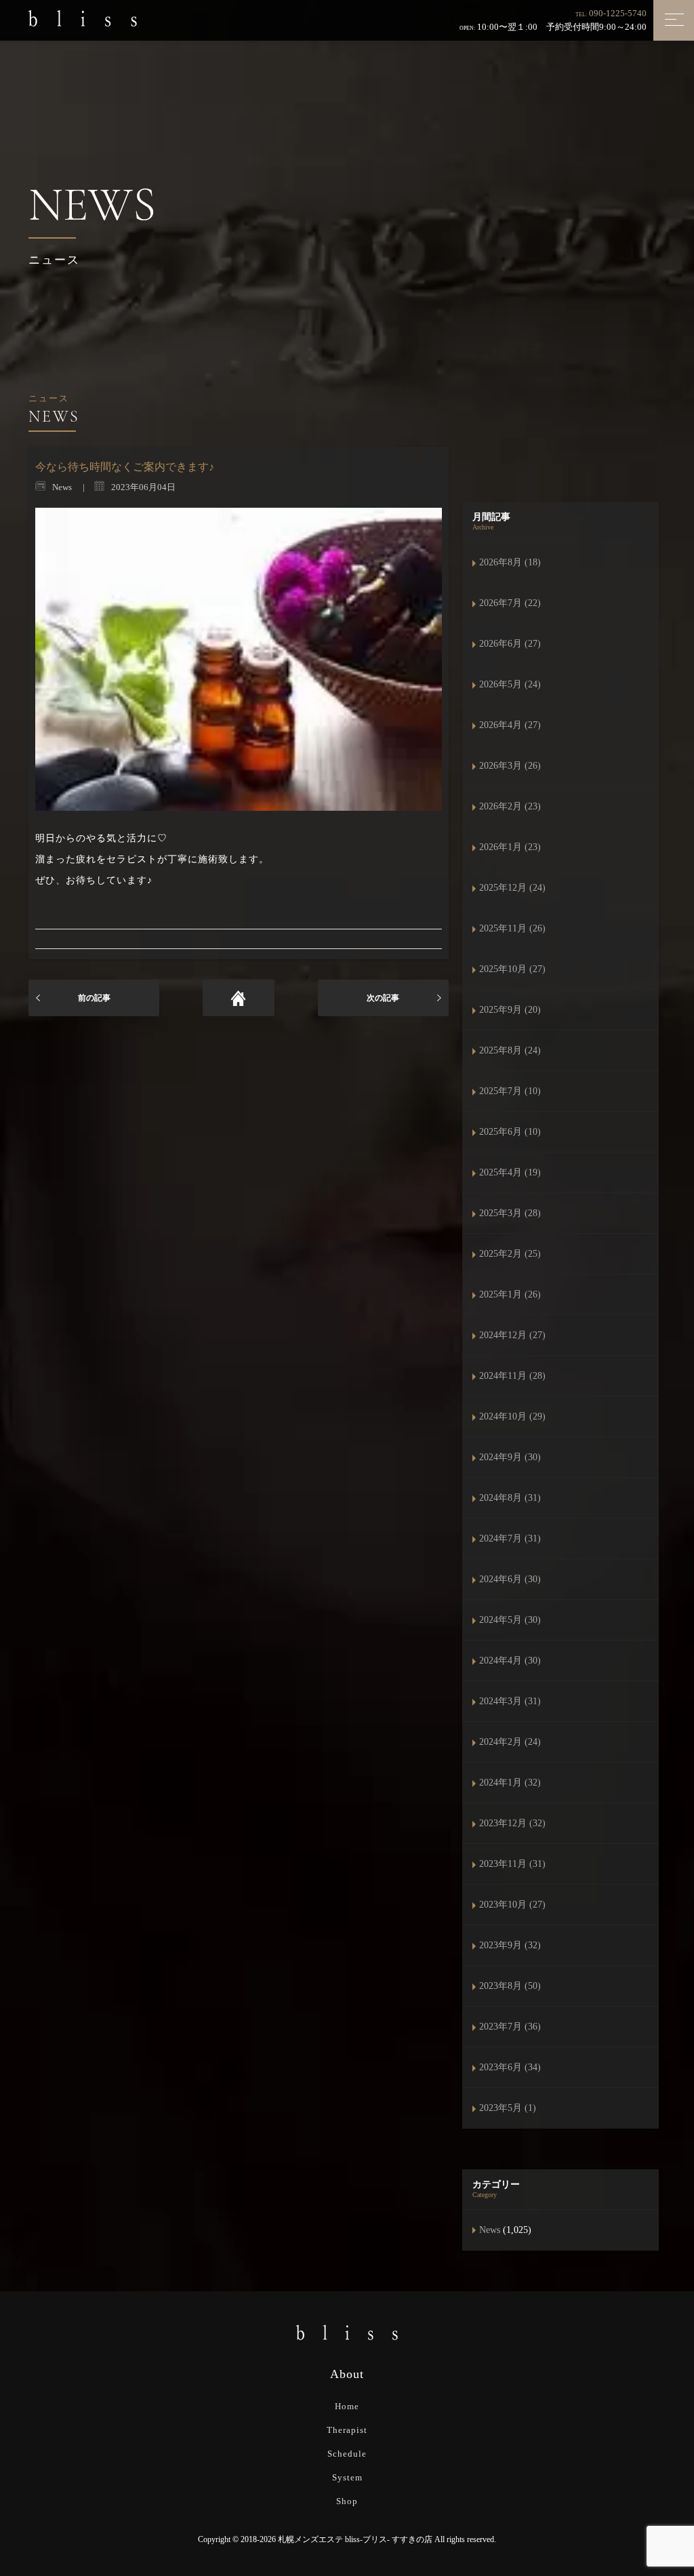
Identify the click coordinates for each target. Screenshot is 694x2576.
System (347, 2477)
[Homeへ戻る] (239, 998)
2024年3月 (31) (510, 1701)
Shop (347, 2501)
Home (347, 2406)
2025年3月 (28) (510, 1213)
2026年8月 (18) (510, 562)
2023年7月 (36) (510, 2027)
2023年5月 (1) (508, 2108)
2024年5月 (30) (510, 1620)
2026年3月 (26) (510, 766)
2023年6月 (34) (510, 2067)
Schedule (347, 2454)
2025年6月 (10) (510, 1132)
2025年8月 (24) (510, 1050)
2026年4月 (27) (510, 725)
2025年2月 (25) (510, 1254)
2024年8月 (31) (510, 1498)
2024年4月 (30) (510, 1661)
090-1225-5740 (618, 13)
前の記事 (94, 998)
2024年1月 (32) (510, 1783)
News (490, 2230)
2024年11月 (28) (512, 1376)
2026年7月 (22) (510, 603)
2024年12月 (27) (512, 1335)
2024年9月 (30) (510, 1457)
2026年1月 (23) (510, 847)
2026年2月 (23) (510, 806)
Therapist (347, 2430)
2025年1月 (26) (510, 1294)
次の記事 (383, 998)
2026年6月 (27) (510, 644)
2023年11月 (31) (512, 1864)
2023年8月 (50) (510, 1986)
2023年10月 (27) (512, 1905)
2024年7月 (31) (510, 1538)
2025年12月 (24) (512, 888)
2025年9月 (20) (510, 1010)
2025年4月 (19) (510, 1172)
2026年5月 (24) (510, 684)
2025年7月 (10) (510, 1091)
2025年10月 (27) (512, 969)
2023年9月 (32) (510, 1945)
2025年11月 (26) (512, 928)
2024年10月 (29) (512, 1416)
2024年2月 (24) (510, 1742)
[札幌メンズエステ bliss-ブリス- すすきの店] (83, 18)
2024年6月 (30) (510, 1579)
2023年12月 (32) (512, 1823)
